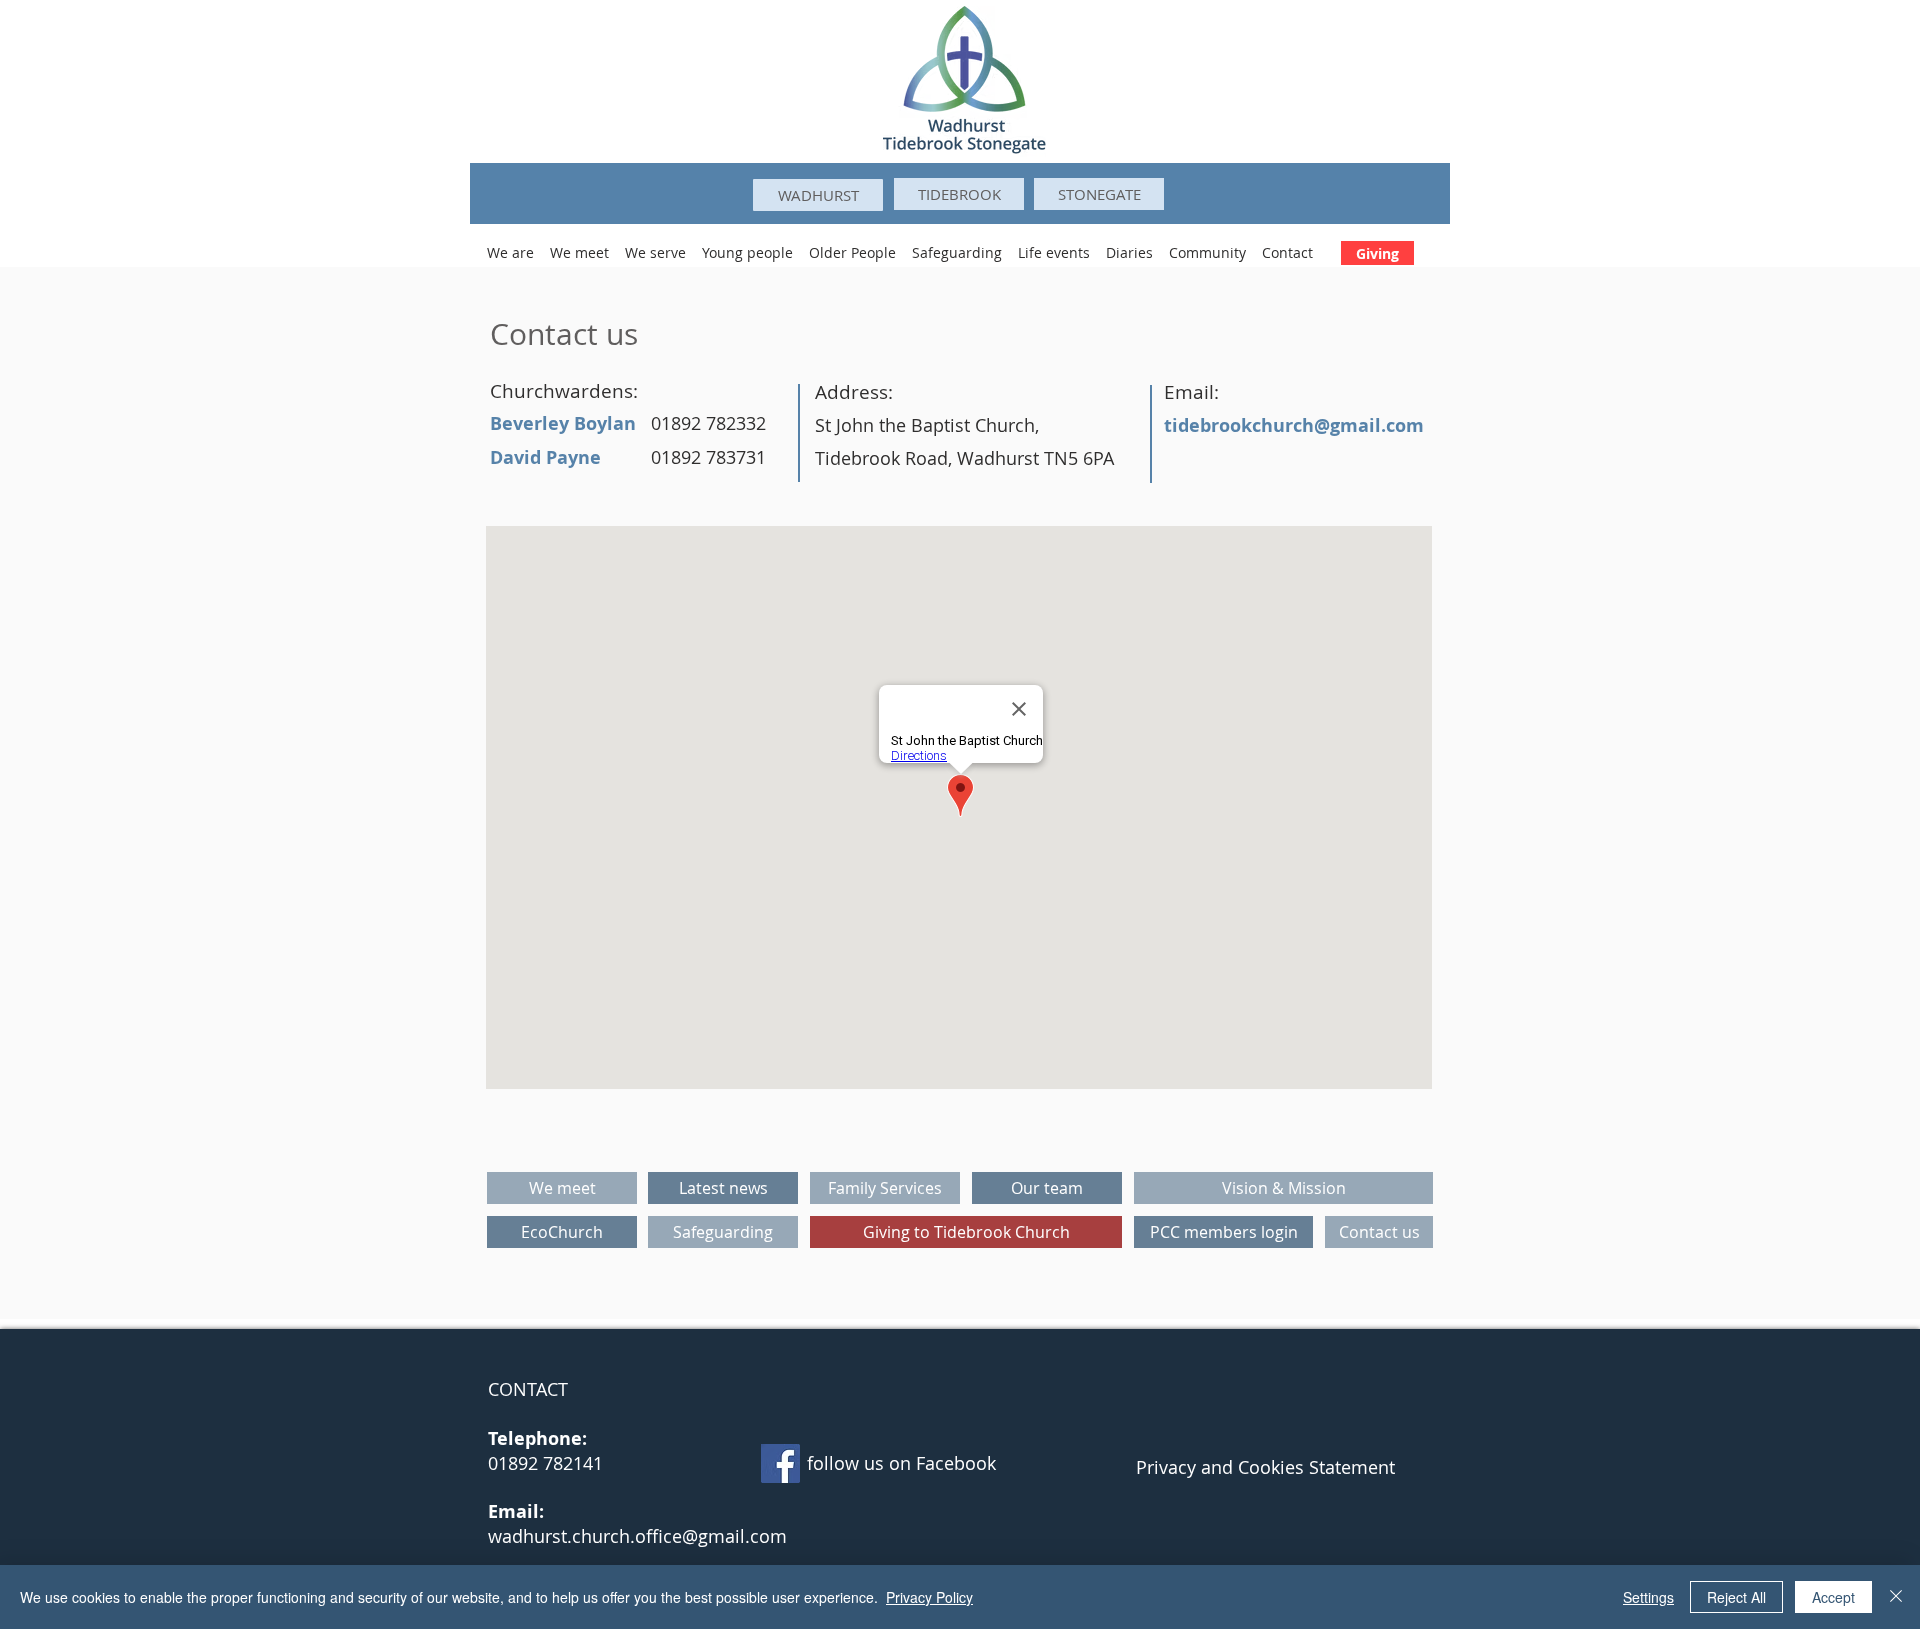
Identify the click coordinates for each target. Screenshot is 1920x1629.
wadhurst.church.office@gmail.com (637, 1536)
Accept (1833, 1597)
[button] (510, 243)
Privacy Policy (929, 1597)
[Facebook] (780, 1463)
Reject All (1736, 1597)
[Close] (1896, 1597)
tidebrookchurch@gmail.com (1294, 425)
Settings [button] (1648, 1597)
